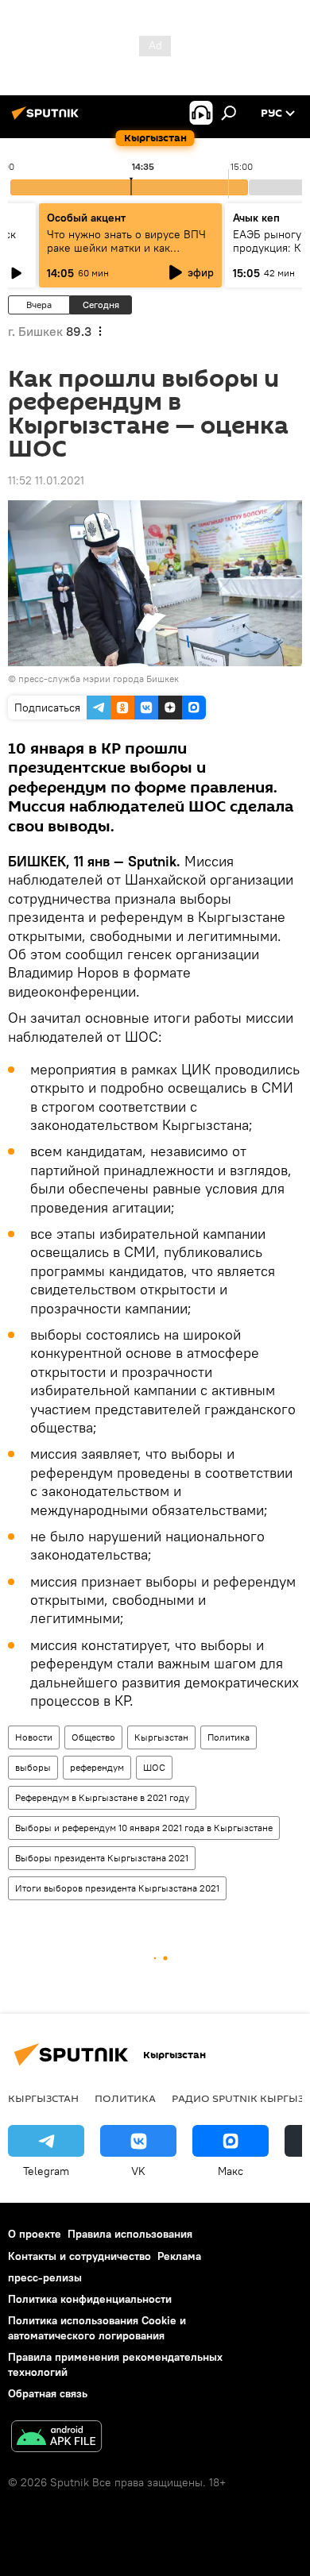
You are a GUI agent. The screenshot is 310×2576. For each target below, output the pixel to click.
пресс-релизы (45, 2277)
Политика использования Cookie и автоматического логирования (97, 2328)
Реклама (179, 2256)
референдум (97, 1767)
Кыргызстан (161, 1737)
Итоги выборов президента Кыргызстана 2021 (117, 1888)
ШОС (154, 1767)
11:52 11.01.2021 (46, 480)
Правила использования (130, 2234)
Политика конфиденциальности (90, 2299)
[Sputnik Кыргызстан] (48, 119)
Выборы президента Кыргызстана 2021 (102, 1858)
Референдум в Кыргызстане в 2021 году (102, 1797)
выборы (33, 1767)
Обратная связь (48, 2393)
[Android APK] (56, 2438)
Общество (93, 1737)
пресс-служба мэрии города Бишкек (99, 679)
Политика (229, 1737)
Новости (34, 1737)
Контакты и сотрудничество (79, 2256)
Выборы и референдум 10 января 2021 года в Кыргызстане (144, 1828)
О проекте (35, 2234)
